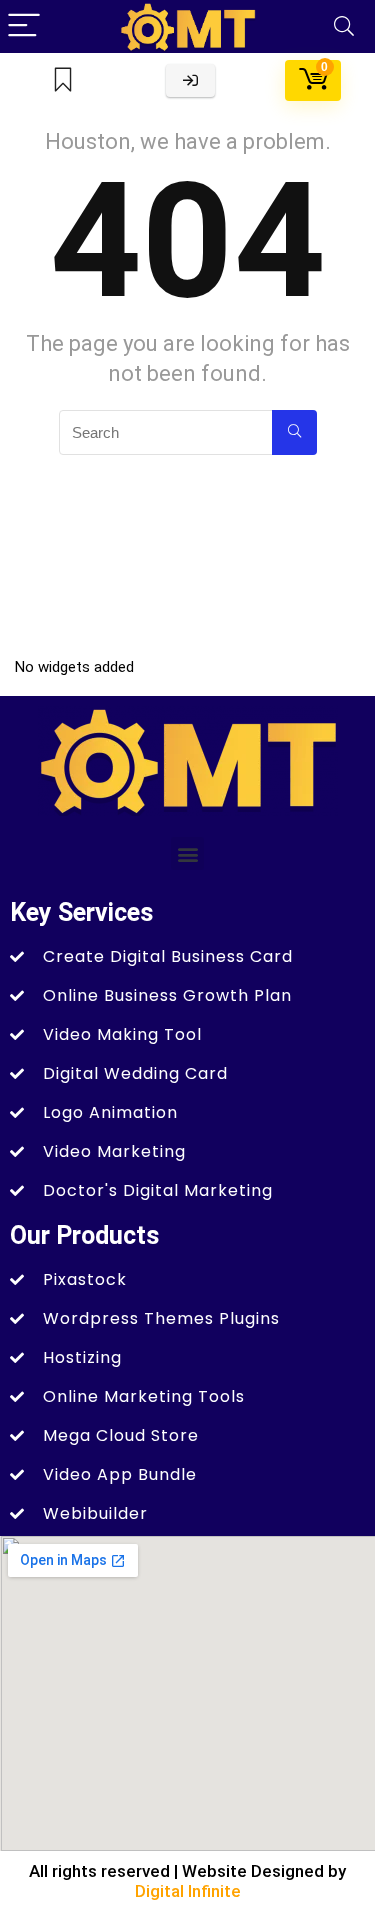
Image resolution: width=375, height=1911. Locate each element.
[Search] (344, 26)
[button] (187, 853)
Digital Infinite (188, 1891)
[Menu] (24, 26)
